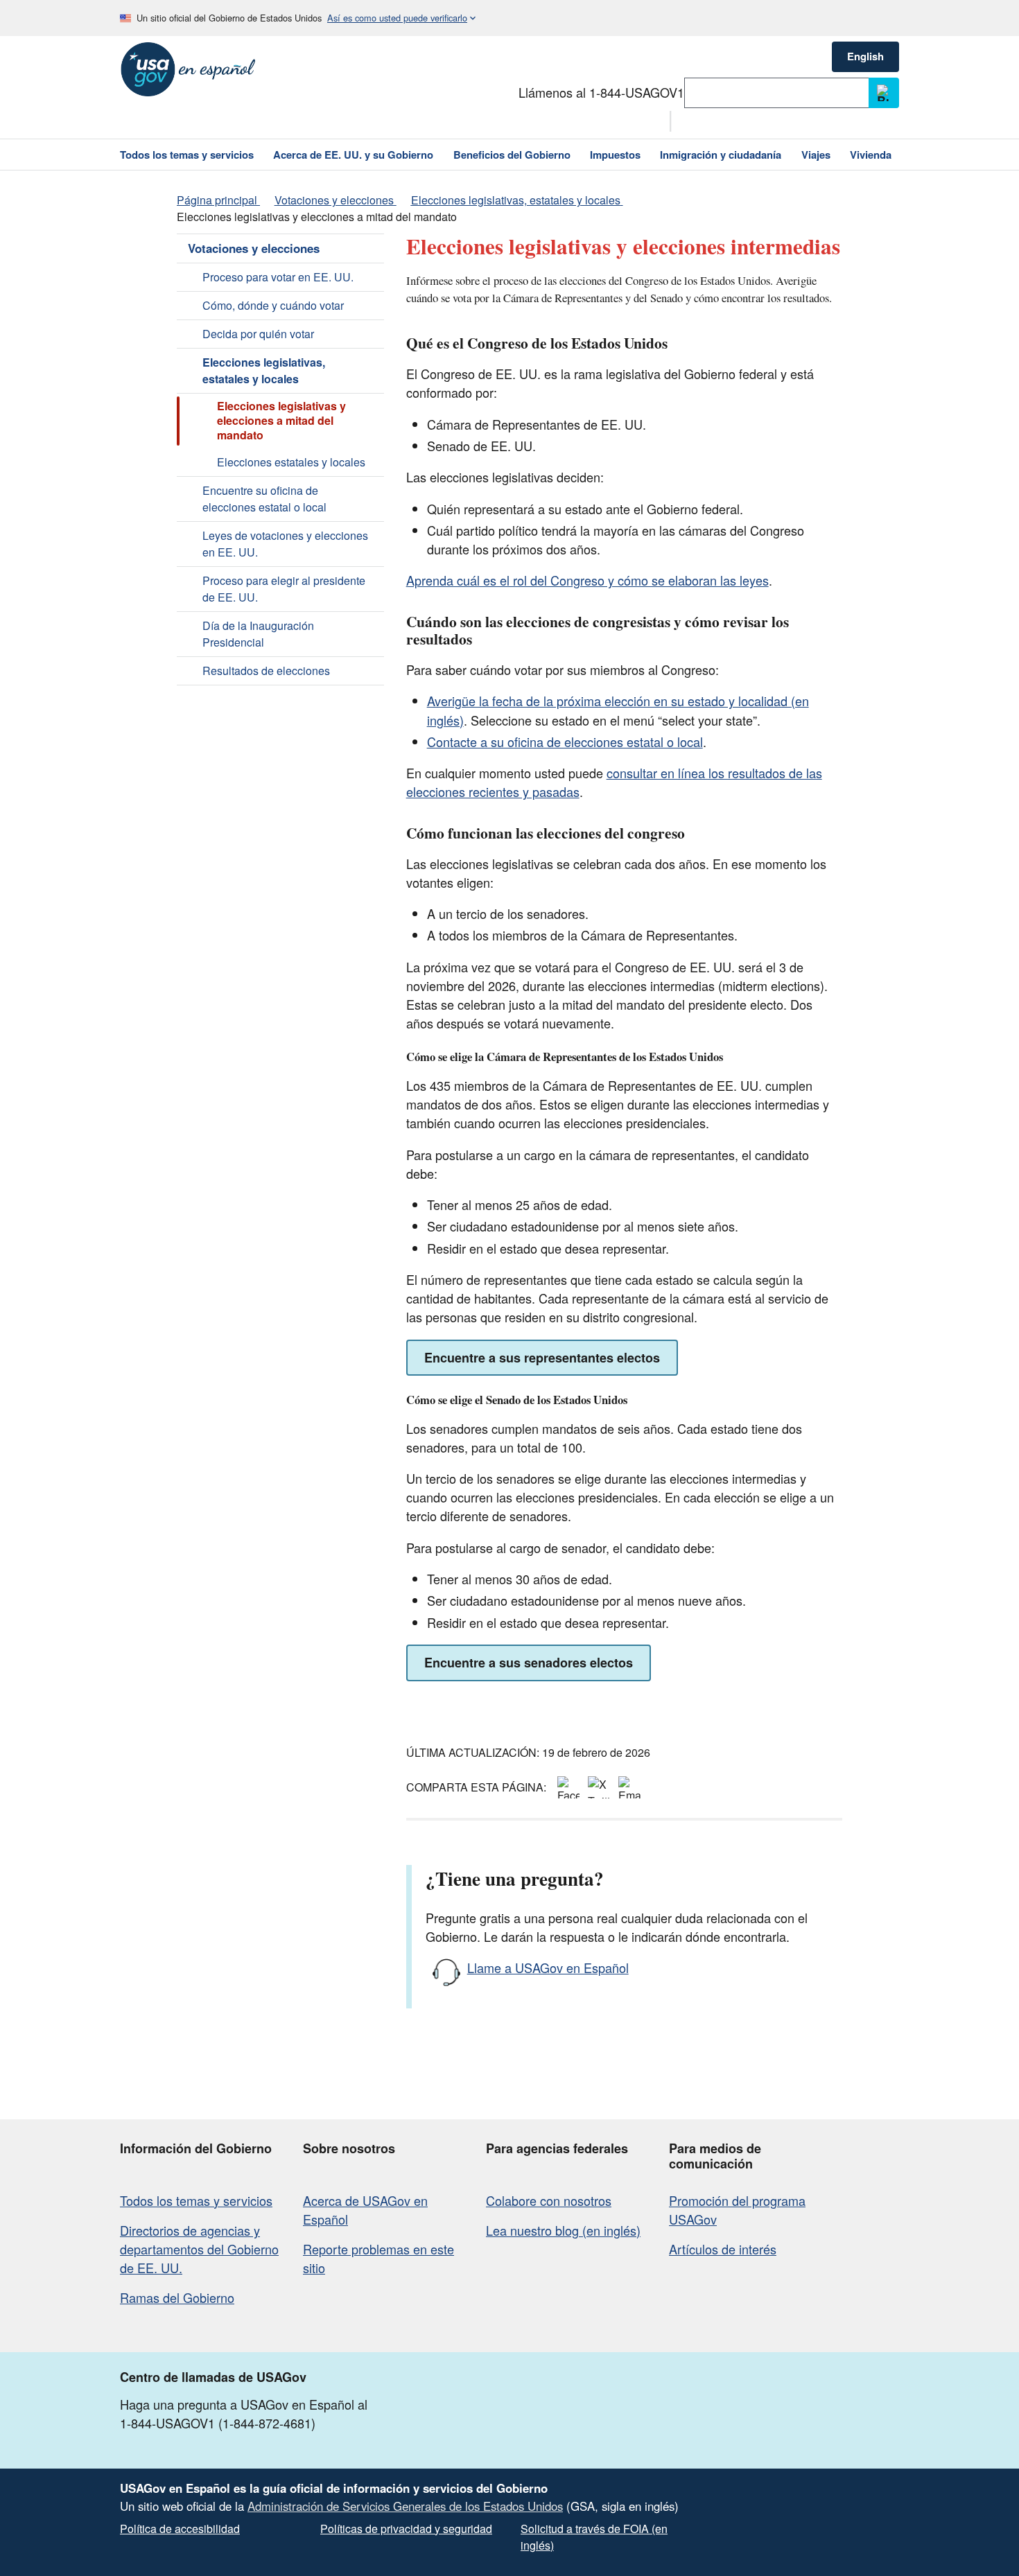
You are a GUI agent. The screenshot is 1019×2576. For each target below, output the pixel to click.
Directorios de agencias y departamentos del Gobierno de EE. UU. (199, 2249)
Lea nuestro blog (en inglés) (563, 2230)
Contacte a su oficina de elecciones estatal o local (565, 742)
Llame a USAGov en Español (548, 1968)
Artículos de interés (723, 2249)
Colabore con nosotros (549, 2200)
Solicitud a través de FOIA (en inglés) (594, 2537)
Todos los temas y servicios (196, 2200)
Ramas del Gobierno (177, 2297)
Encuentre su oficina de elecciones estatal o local (264, 499)
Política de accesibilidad (180, 2529)
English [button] (865, 56)
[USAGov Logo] (188, 69)
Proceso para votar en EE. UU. (278, 277)
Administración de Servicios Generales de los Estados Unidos (405, 2506)
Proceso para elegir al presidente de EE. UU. (284, 589)
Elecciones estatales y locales (291, 462)
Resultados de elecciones (266, 671)
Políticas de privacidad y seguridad (406, 2529)
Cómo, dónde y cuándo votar (273, 305)
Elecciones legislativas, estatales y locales (264, 370)
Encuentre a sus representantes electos (542, 1358)
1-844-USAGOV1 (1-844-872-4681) (218, 2423)
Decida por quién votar (258, 334)
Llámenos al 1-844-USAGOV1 (601, 92)
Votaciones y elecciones (254, 248)
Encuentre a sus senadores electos (529, 1663)
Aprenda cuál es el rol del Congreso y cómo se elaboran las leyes (587, 580)
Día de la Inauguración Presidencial (258, 634)
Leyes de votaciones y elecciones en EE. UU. (285, 544)
